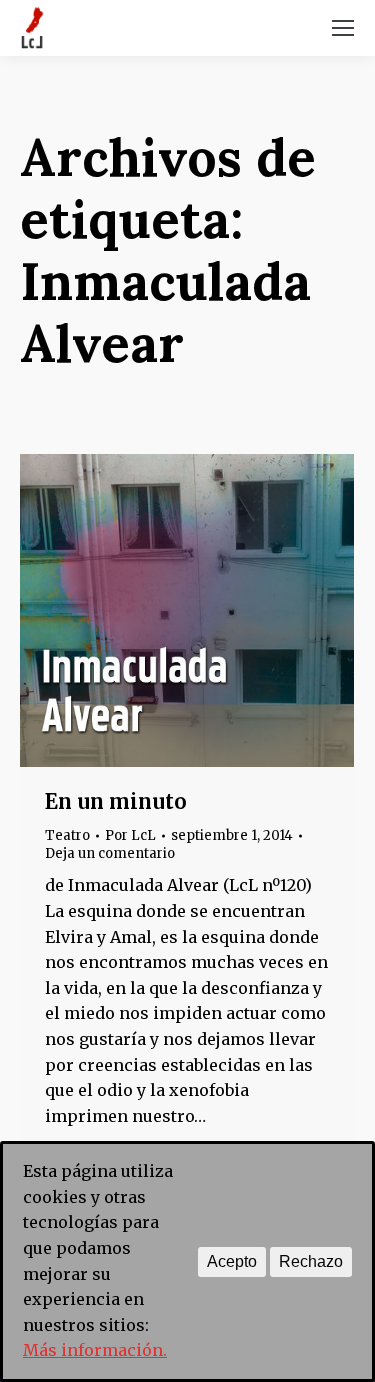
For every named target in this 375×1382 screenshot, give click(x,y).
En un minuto (116, 801)
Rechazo (311, 1261)
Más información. (95, 1350)
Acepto (232, 1261)
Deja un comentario (110, 853)
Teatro (67, 835)
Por (130, 835)
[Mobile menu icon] (343, 28)
